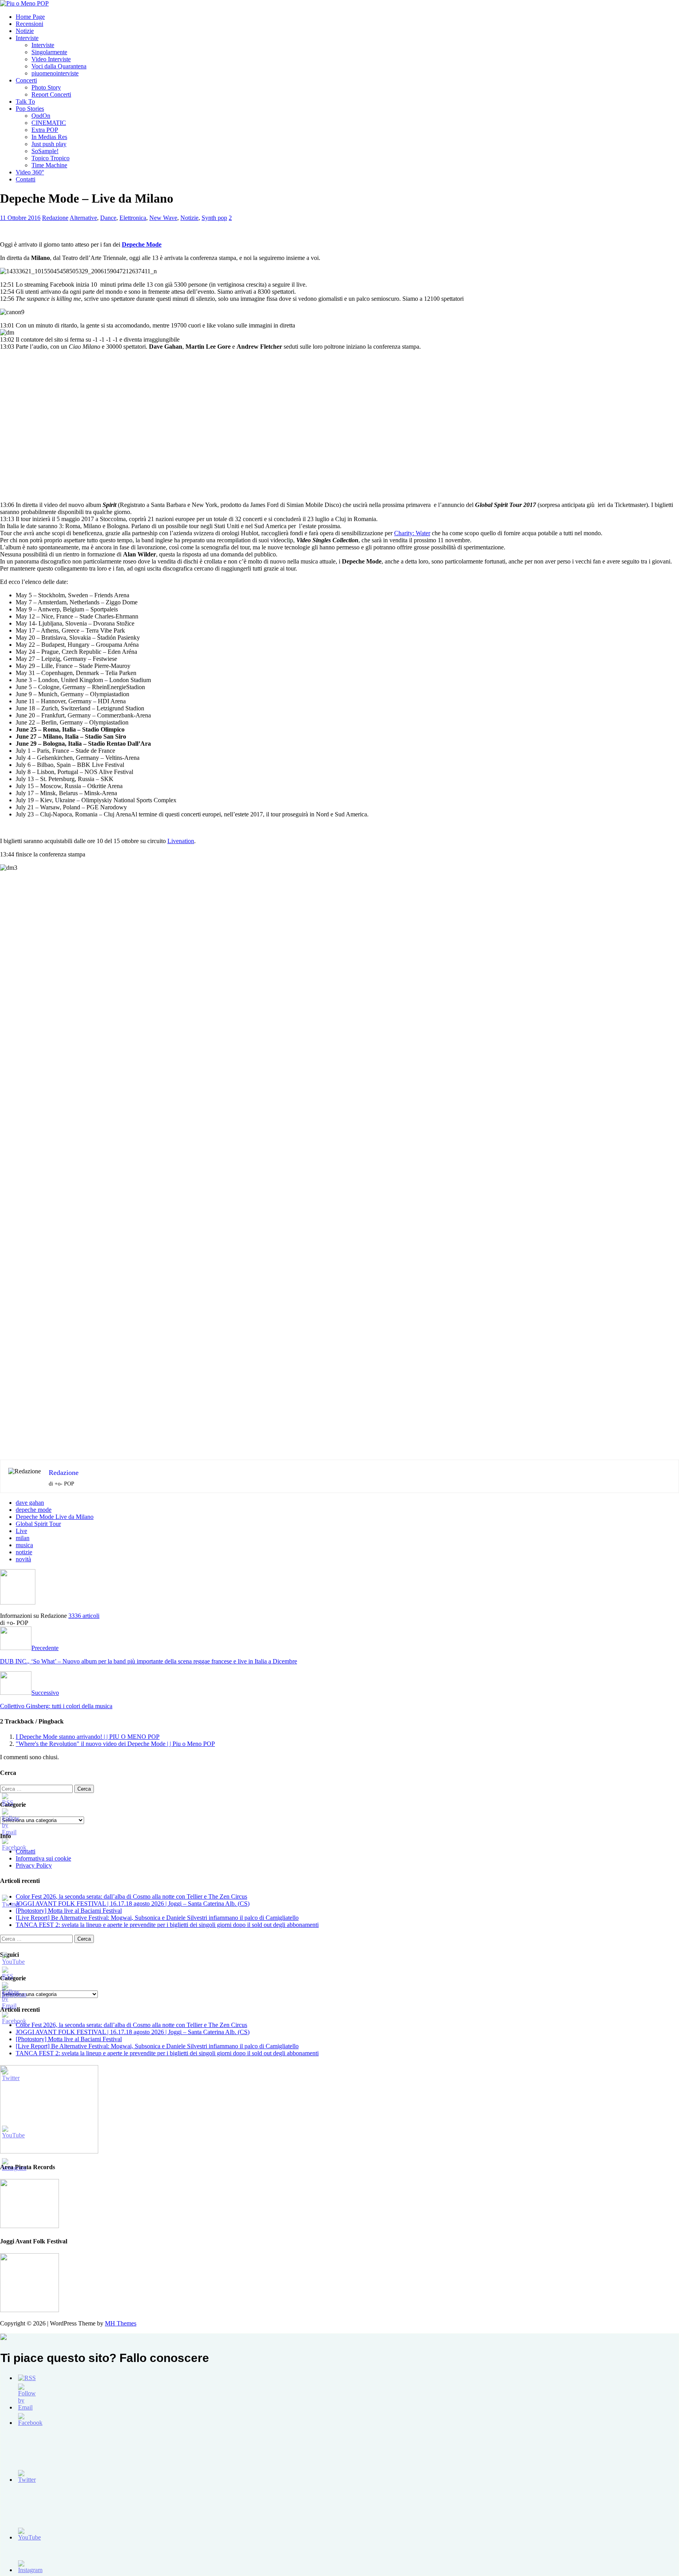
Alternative (83, 218)
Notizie (25, 31)
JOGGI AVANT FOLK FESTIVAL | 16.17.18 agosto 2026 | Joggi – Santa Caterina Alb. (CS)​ (133, 1904)
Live (21, 1531)
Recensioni (29, 24)
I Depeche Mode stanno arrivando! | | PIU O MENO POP (88, 1737)
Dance (108, 218)
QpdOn (41, 116)
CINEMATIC (49, 123)
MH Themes (121, 2323)
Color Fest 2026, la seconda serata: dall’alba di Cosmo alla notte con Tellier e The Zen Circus (131, 1896)
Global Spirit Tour (38, 1524)
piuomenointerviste (55, 73)
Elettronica (133, 218)
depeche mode (34, 1510)
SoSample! (45, 151)
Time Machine (49, 165)
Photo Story (46, 87)
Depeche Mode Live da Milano (55, 1517)
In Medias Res (49, 137)
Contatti (26, 179)
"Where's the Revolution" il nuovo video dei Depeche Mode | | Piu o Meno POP (115, 1744)
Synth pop (214, 218)
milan (23, 1538)
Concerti (26, 80)
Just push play (49, 144)
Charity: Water (412, 533)
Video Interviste (51, 59)
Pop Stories (30, 109)
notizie (24, 1552)
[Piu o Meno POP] (24, 3)
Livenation (181, 841)
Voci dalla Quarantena (59, 66)
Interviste (27, 38)
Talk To (25, 102)
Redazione (55, 218)
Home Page (30, 17)
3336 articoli (84, 1616)
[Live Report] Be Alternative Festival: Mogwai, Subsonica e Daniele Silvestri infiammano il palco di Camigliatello (157, 1918)
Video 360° (30, 172)
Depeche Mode (142, 244)
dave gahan (30, 1503)
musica (24, 1545)
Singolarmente (49, 52)
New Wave (163, 218)
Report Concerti (51, 94)
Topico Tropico (50, 158)
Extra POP (45, 130)
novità (23, 1559)
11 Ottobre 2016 (20, 218)
